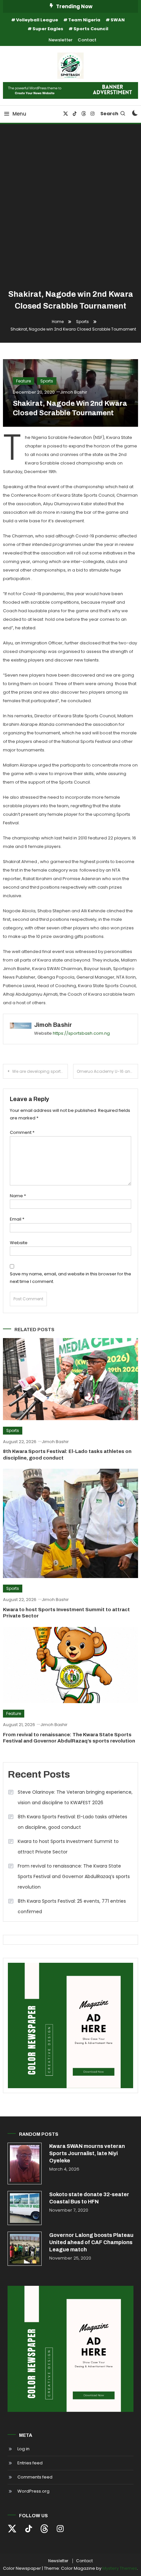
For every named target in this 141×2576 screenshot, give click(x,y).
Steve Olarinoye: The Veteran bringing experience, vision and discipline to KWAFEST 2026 (75, 1797)
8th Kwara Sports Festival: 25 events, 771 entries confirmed (72, 1906)
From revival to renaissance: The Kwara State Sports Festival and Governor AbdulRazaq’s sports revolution (74, 1876)
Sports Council (91, 29)
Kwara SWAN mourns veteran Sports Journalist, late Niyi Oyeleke (87, 2153)
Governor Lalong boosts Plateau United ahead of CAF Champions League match (91, 2242)
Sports (47, 381)
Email (17, 1219)
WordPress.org (33, 2491)
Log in (23, 2449)
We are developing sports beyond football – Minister (40, 1071)
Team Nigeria (84, 20)
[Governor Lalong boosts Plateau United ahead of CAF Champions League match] (25, 2249)
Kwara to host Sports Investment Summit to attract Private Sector (68, 1847)
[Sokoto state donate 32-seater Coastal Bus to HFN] (25, 2208)
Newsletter (60, 40)
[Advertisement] (70, 208)
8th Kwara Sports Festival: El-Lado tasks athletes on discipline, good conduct (72, 1822)
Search (109, 114)
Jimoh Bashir (74, 392)
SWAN (118, 20)
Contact (87, 40)
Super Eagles (48, 29)
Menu (19, 114)
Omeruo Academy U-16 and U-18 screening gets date (107, 1071)
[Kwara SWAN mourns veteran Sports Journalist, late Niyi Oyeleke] (25, 2164)
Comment (22, 1132)
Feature (23, 381)
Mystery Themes (120, 2568)
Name (18, 1196)
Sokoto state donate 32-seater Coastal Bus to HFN (89, 2198)
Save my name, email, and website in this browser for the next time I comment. (70, 1278)
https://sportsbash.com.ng (81, 1033)
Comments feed (35, 2477)
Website (19, 1243)
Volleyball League (37, 20)
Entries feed (30, 2463)
